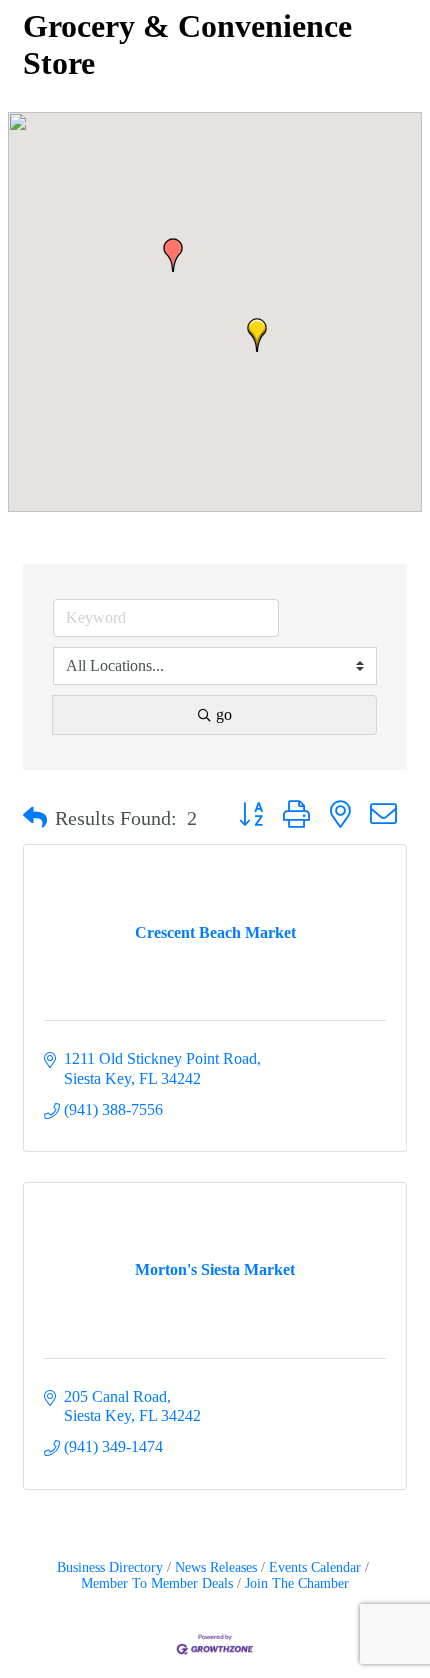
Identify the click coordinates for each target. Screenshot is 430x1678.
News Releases (216, 1567)
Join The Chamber (297, 1583)
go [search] (224, 714)
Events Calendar (315, 1567)
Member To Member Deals (157, 1583)
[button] (173, 255)
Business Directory (110, 1567)
